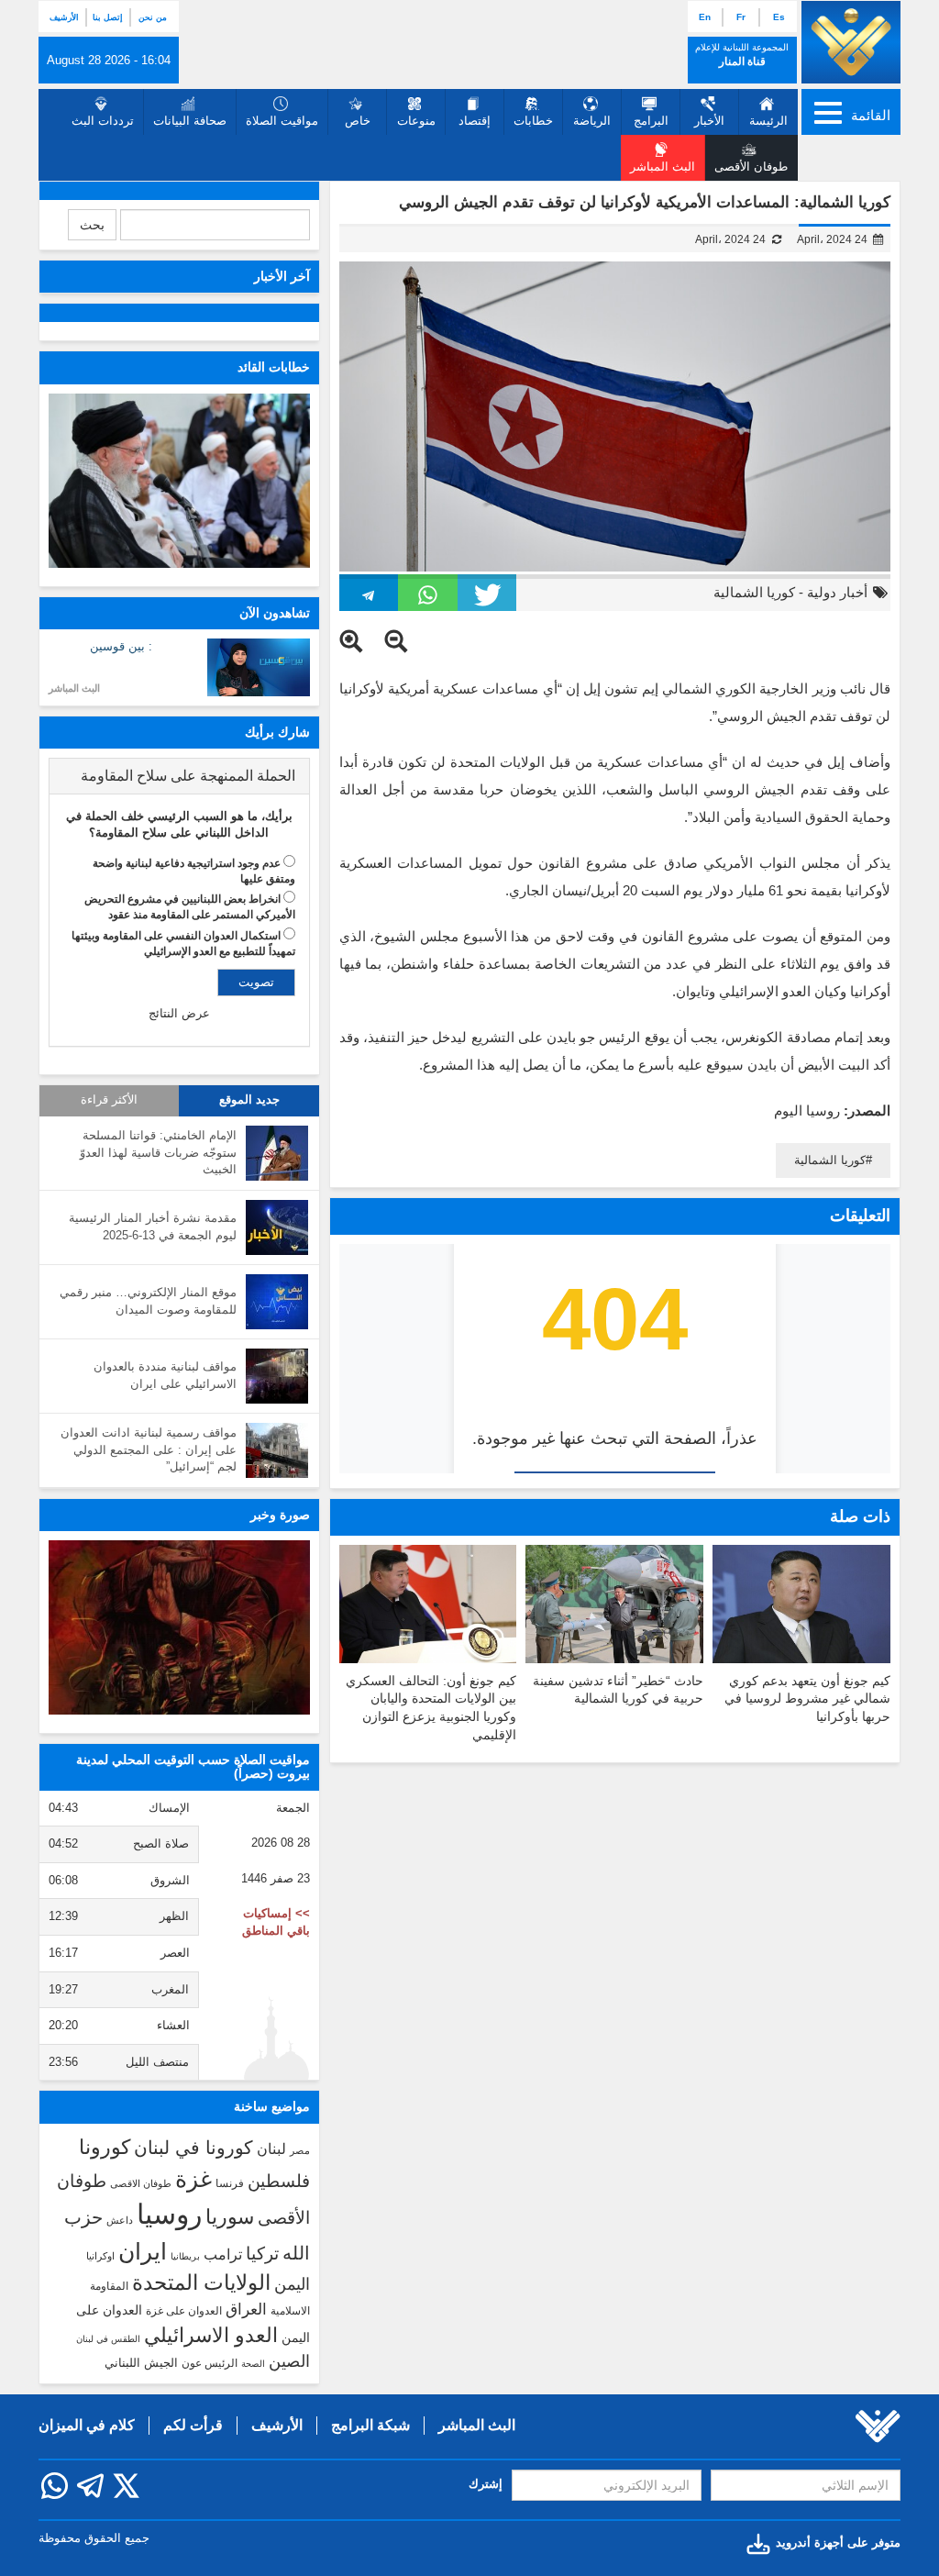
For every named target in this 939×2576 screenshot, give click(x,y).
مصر (300, 2150)
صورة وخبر (280, 1515)
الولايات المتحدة (201, 2282)
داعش (120, 2220)
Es (779, 17)
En (705, 17)
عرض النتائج (179, 1013)
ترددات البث (103, 121)
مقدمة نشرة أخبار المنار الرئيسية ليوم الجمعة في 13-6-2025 (153, 1227)
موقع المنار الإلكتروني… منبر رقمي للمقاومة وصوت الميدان (148, 1301)
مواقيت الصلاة (282, 121)
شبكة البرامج (370, 2425)
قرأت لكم (193, 2425)
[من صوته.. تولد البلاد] (179, 1627)
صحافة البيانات (190, 121)
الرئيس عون (210, 2363)
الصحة (253, 2364)
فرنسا (230, 2183)
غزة (193, 2179)
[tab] (179, 776)
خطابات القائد (274, 367)
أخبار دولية (837, 592)
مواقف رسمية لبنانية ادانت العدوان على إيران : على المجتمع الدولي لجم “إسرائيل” (149, 1449)
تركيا (262, 2254)
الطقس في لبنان (108, 2339)
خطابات (533, 121)
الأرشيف (64, 17)
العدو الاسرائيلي (211, 2335)
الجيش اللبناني (141, 2363)
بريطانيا (185, 2256)
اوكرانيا (100, 2256)
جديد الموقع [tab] (249, 1100)
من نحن (153, 17)
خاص (358, 121)
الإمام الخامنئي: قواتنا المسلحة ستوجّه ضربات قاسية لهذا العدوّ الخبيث (158, 1152)
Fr (741, 17)
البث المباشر (74, 688)
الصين (289, 2361)
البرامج (651, 121)
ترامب (223, 2254)
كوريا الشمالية (754, 592)
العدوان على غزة (184, 2311)
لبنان (271, 2149)
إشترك (486, 2484)
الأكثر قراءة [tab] (109, 1100)
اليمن (292, 2284)
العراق (246, 2309)
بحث (92, 225)
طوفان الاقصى (141, 2183)
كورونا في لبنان (193, 2148)
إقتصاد (475, 121)
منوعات (416, 121)
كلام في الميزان (87, 2425)
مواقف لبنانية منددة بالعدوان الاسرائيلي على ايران (165, 1375)
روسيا (169, 2214)
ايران (143, 2251)
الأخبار (709, 121)
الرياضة (592, 121)
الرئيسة (768, 121)
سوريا (230, 2217)
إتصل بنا (108, 17)
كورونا (105, 2147)
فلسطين (279, 2181)
